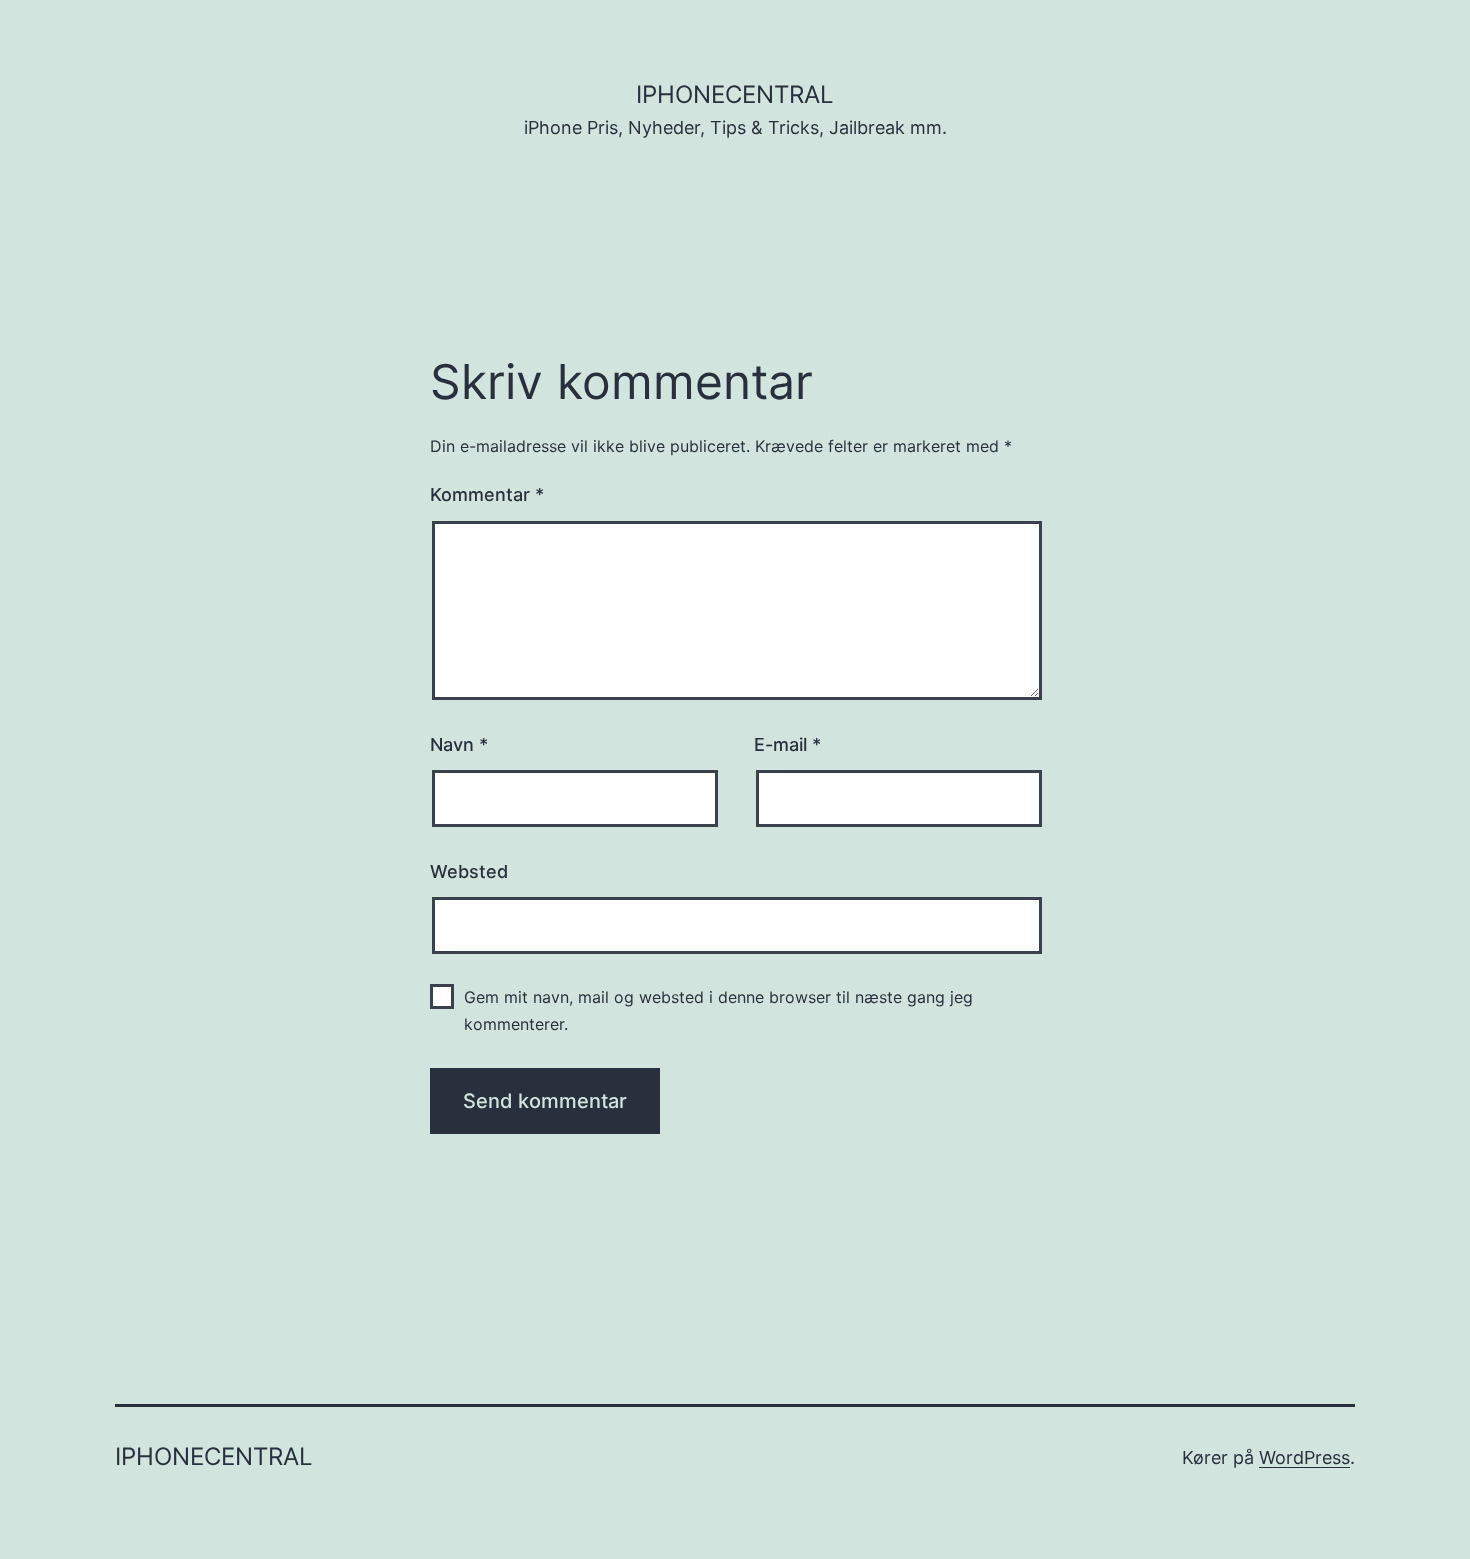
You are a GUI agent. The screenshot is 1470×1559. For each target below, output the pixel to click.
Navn (459, 744)
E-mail (787, 744)
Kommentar (487, 494)
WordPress (1304, 1457)
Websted (469, 871)
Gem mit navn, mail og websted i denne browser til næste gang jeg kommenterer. (718, 1010)
